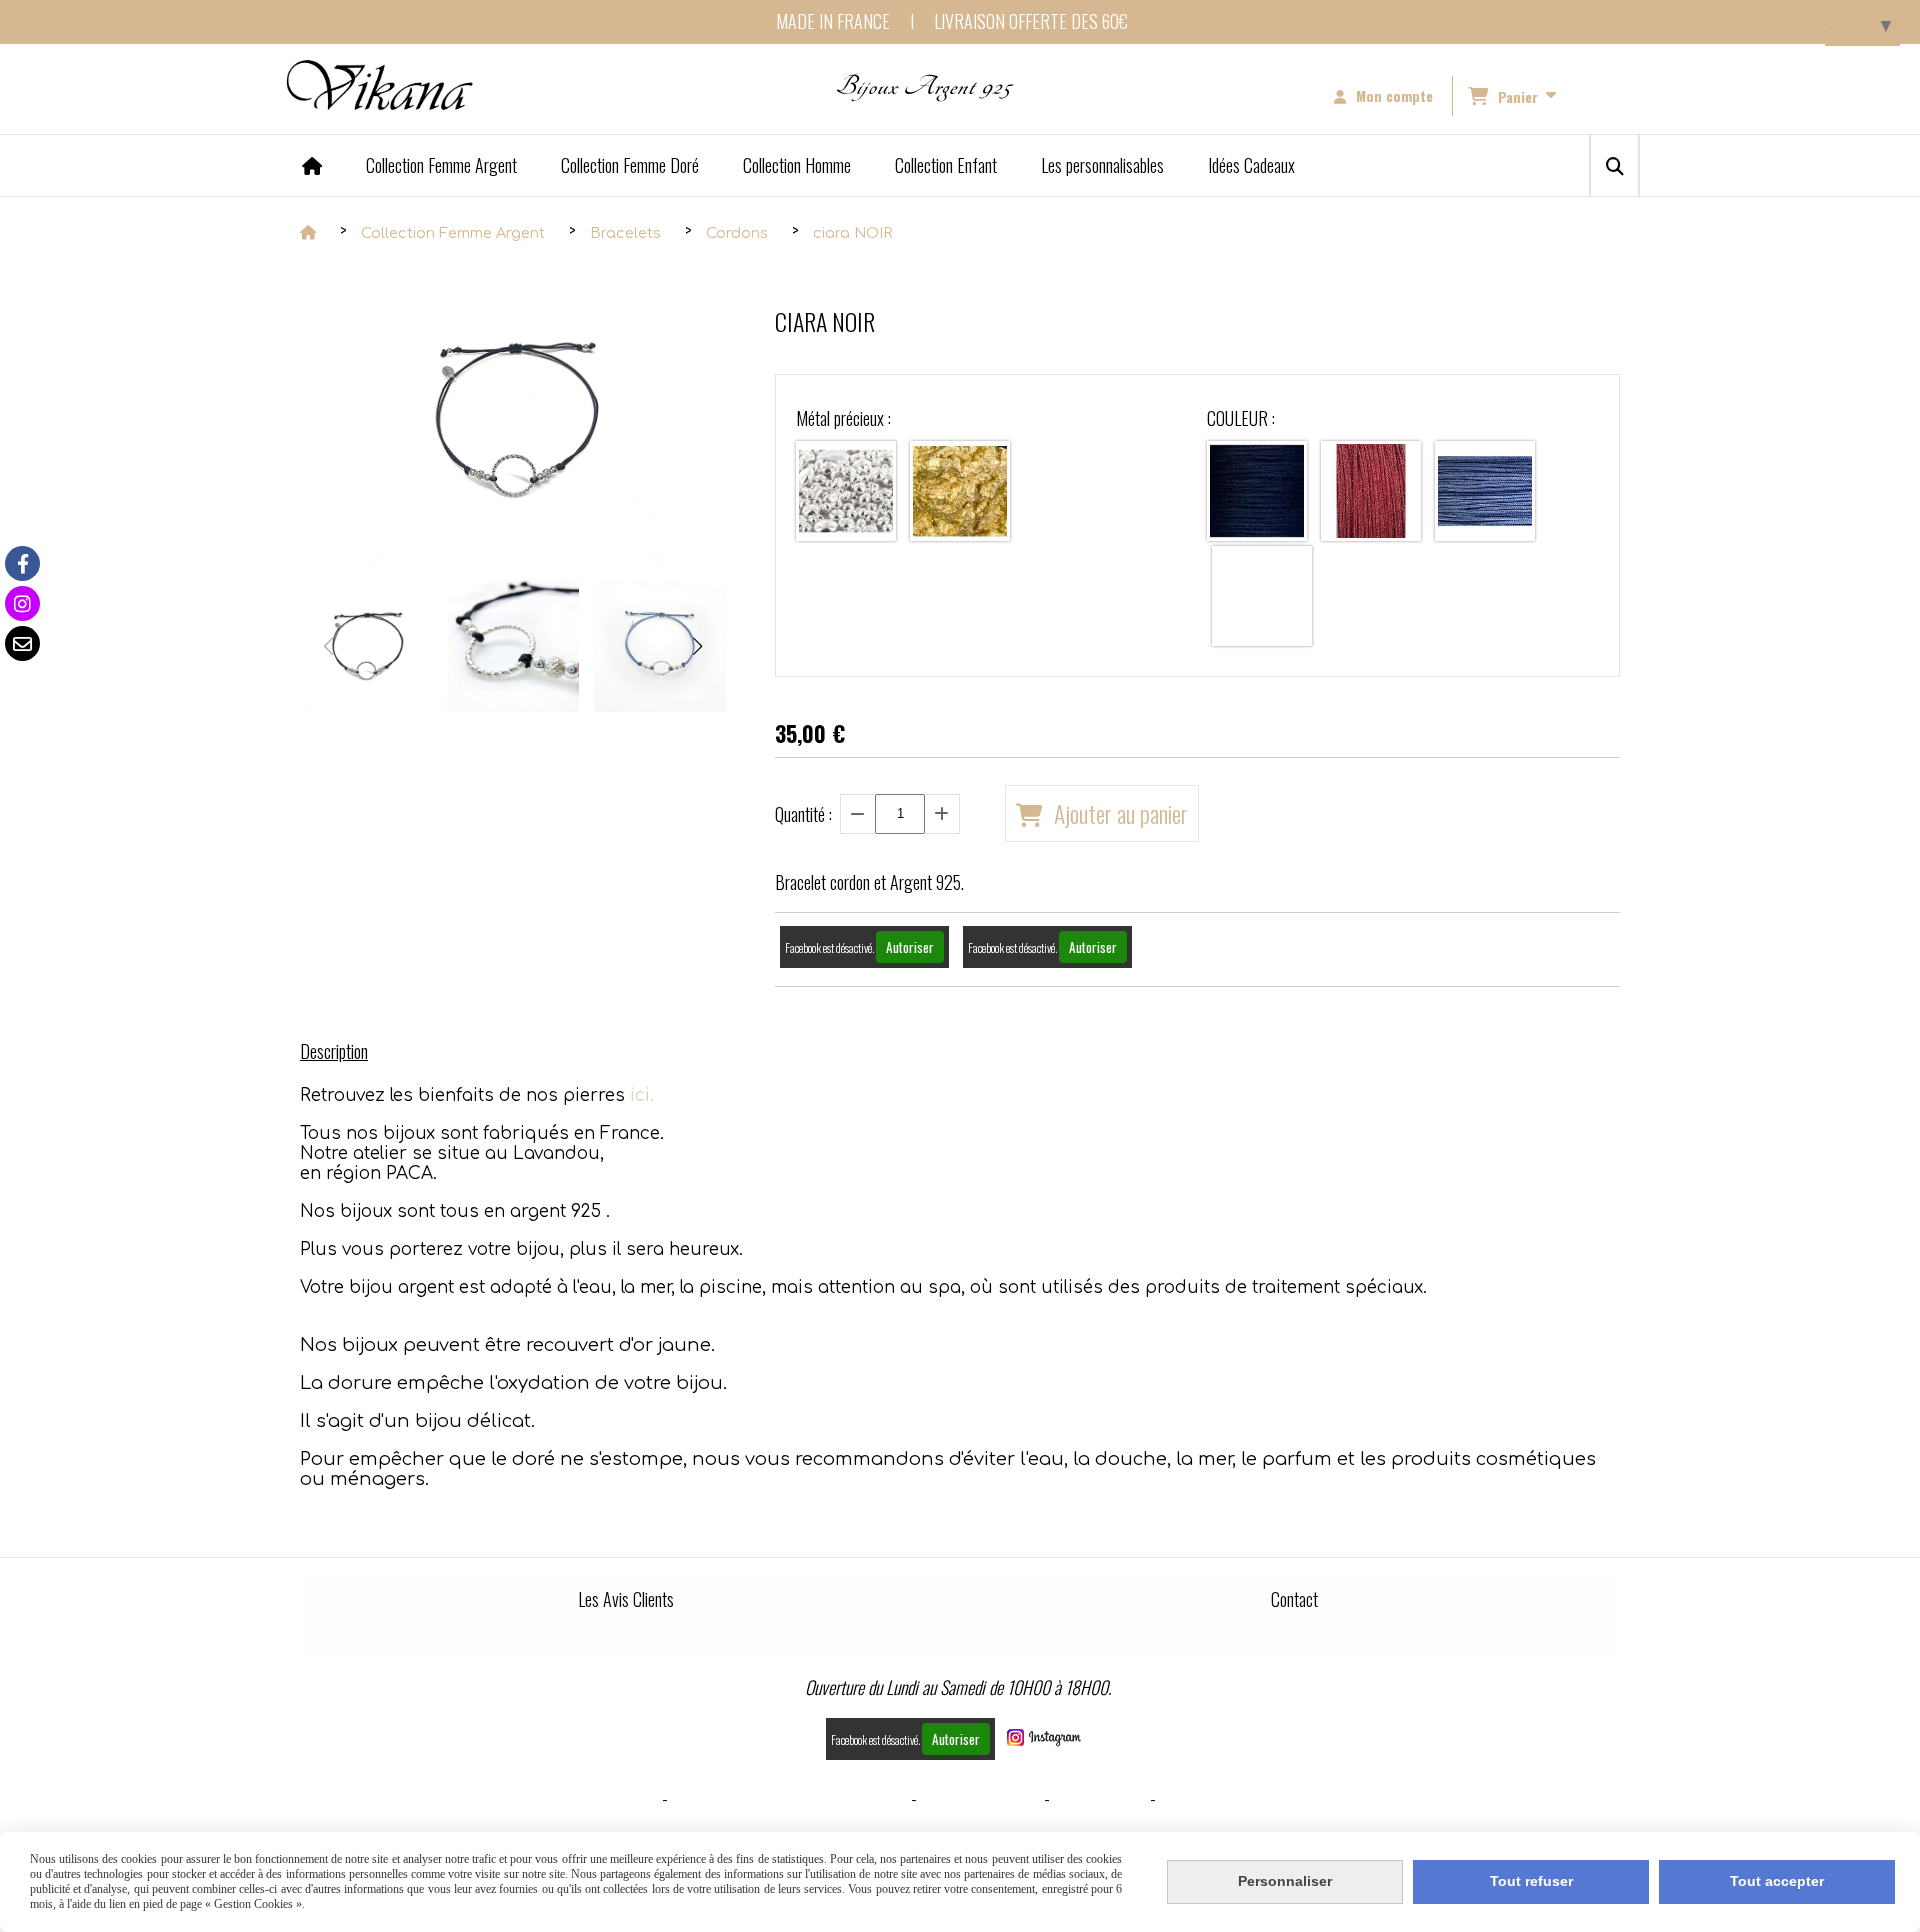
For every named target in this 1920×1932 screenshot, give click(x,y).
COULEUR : (1241, 418)
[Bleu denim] (1485, 491)
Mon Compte (1100, 1798)
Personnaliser (1285, 1881)
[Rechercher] (1614, 165)
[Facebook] (22, 563)
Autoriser (910, 947)
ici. (642, 1095)
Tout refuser (1531, 1881)
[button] (698, 646)
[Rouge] (1371, 491)
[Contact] (22, 643)
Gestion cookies (980, 1798)
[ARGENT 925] (846, 491)
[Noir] (1257, 491)
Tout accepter (1777, 1881)
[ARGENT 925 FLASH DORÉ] (960, 491)
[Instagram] (22, 603)
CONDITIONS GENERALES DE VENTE (1277, 1798)
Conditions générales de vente (789, 1798)
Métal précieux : (843, 418)
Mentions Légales (592, 1798)
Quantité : (803, 814)
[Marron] (1262, 596)
